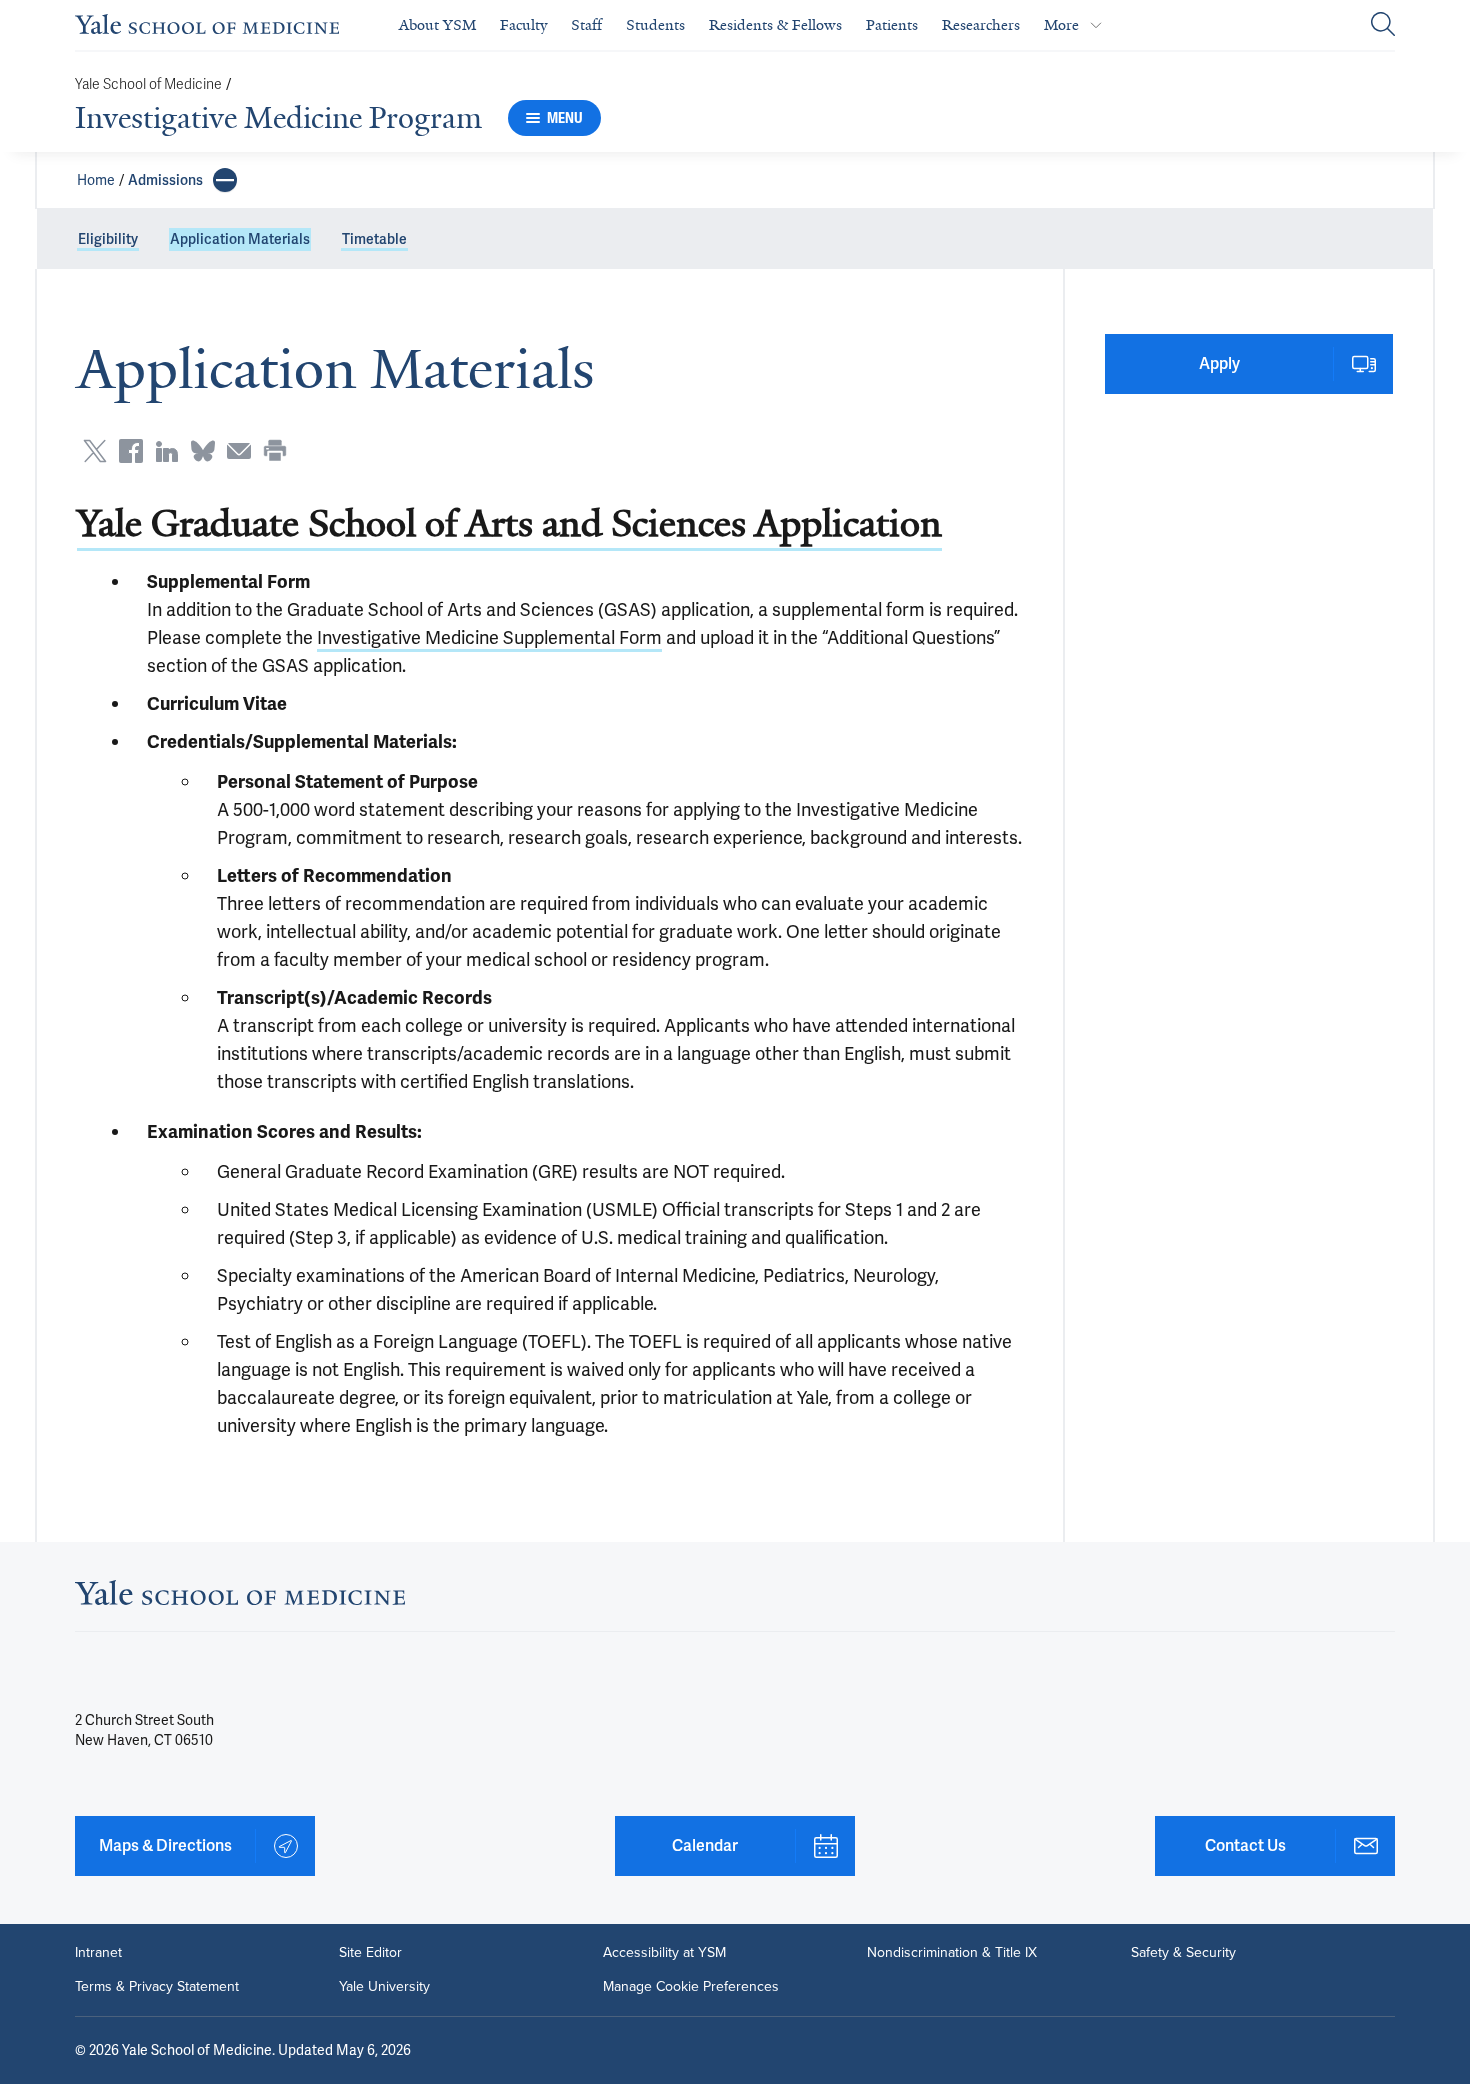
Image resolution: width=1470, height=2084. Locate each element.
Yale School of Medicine (148, 84)
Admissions (165, 180)
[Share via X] (95, 451)
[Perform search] (1383, 25)
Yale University (384, 1987)
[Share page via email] (239, 451)
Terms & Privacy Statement (157, 1987)
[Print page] (275, 451)
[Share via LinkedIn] (167, 451)
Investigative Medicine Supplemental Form (489, 637)
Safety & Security (1183, 1953)
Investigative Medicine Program (278, 118)
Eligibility (108, 239)
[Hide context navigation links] (225, 180)
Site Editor (370, 1953)
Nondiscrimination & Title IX (952, 1953)
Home (96, 180)
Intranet (98, 1953)
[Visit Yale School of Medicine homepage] (240, 1598)
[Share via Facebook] (131, 451)
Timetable (374, 239)
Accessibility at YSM (664, 1953)
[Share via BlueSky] (203, 451)
